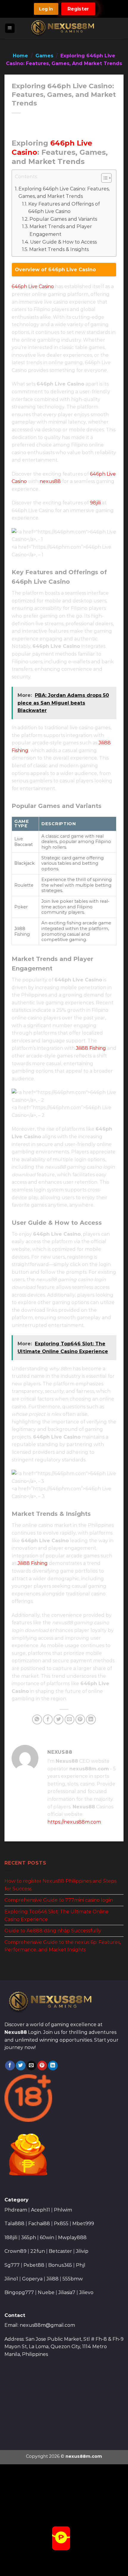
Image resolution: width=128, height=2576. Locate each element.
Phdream (16, 2210)
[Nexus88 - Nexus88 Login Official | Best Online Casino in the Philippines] (64, 28)
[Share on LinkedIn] (91, 1719)
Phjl (81, 2265)
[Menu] (10, 28)
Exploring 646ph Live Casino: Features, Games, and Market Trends (64, 193)
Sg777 (12, 2265)
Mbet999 (83, 2224)
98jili (95, 503)
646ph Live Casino (33, 287)
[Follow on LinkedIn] (53, 2066)
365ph (29, 2238)
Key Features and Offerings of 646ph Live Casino (64, 208)
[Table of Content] (106, 178)
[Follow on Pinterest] (42, 2066)
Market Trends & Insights (59, 249)
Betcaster (60, 2251)
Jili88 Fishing (91, 1048)
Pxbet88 (34, 2265)
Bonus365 (60, 2265)
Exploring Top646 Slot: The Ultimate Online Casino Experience (57, 1916)
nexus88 (50, 481)
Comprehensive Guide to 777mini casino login (59, 1900)
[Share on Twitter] (58, 1719)
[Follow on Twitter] (21, 2066)
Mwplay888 (72, 2238)
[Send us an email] (31, 2066)
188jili (11, 2238)
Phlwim (63, 2210)
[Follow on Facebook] (10, 2066)
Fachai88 (39, 2224)
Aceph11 (40, 2210)
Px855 (61, 2224)
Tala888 (14, 2224)
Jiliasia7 (67, 2292)
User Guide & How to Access (63, 242)
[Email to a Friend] (70, 1719)
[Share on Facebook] (48, 1719)
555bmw (73, 2279)
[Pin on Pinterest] (80, 1719)
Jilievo (86, 2292)
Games (44, 56)
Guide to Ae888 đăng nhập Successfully (53, 1931)
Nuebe (46, 2292)
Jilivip (82, 2251)
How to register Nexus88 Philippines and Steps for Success (60, 1885)
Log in (46, 9)
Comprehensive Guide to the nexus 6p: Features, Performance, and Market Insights (63, 1946)
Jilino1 (11, 2279)
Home (20, 56)
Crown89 (15, 2251)
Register (78, 9)
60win (47, 2238)
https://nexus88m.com (74, 1822)
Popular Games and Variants (63, 219)
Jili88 (53, 2279)
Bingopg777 (19, 2292)
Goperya (32, 2279)
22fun (38, 2251)
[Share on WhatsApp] (37, 1719)
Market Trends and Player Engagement (61, 230)
